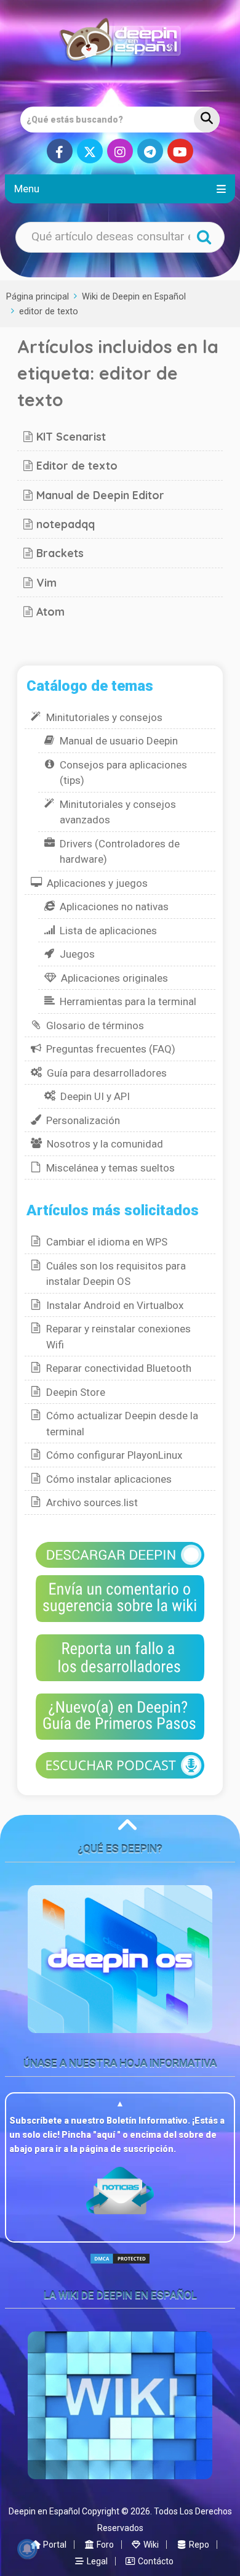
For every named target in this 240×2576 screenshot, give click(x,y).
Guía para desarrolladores (107, 1073)
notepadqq (66, 524)
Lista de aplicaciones (108, 931)
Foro (104, 2545)
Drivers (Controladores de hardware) (120, 852)
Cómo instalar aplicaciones (109, 1479)
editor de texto (49, 312)
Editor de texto (77, 465)
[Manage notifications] (27, 2549)
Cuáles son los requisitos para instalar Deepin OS (116, 1274)
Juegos (77, 954)
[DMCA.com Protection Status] (120, 2269)
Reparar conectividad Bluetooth (119, 1368)
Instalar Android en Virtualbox (115, 1305)
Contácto (155, 2561)
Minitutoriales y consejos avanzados (118, 812)
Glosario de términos (95, 1025)
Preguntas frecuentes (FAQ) (111, 1049)
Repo (198, 2545)
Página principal (38, 297)
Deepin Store (76, 1392)
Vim (46, 582)
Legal (96, 2561)
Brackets (60, 553)
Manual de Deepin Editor (100, 495)
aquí (107, 2135)
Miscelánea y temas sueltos (110, 1168)
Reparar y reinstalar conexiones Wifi (118, 1337)
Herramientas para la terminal (128, 1001)
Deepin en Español (44, 2511)
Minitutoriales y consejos (104, 717)
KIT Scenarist (71, 436)
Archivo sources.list (92, 1502)
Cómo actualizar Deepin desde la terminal (122, 1424)
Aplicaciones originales (114, 978)
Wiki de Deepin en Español (134, 297)
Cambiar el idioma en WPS (107, 1242)
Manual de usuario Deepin (119, 741)
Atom (50, 611)
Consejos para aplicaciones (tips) (123, 773)
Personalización (83, 1120)
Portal (54, 2545)
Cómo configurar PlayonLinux (114, 1455)
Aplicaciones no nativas (114, 907)
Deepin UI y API (95, 1096)
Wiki (150, 2545)
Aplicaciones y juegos (97, 883)
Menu (27, 189)
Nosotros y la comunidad (105, 1144)
